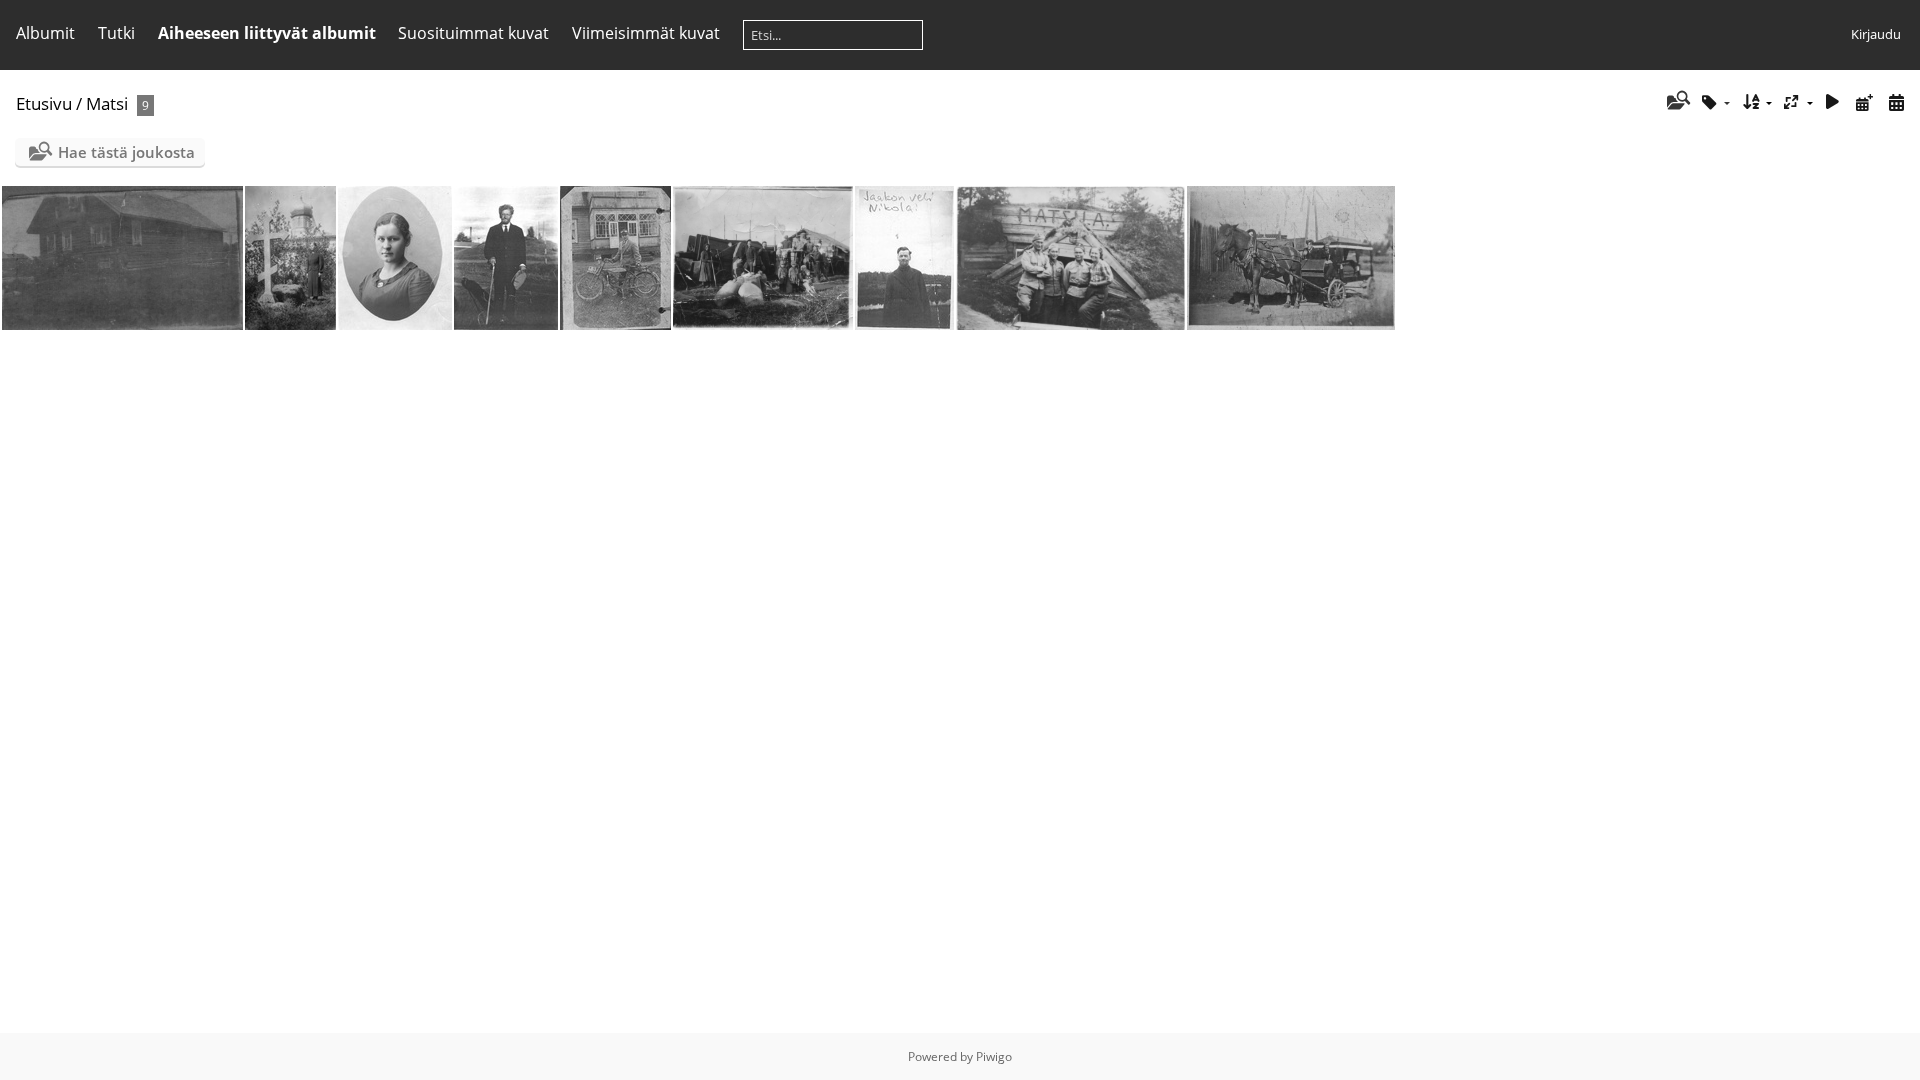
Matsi (107, 103)
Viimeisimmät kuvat (646, 33)
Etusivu (44, 103)
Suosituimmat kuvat (473, 33)
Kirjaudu (1876, 34)
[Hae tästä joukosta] (1676, 102)
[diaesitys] (1833, 102)
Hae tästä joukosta (126, 152)
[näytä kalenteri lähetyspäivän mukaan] (1864, 102)
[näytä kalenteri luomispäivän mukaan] (1896, 102)
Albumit (45, 33)
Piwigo (994, 1056)
